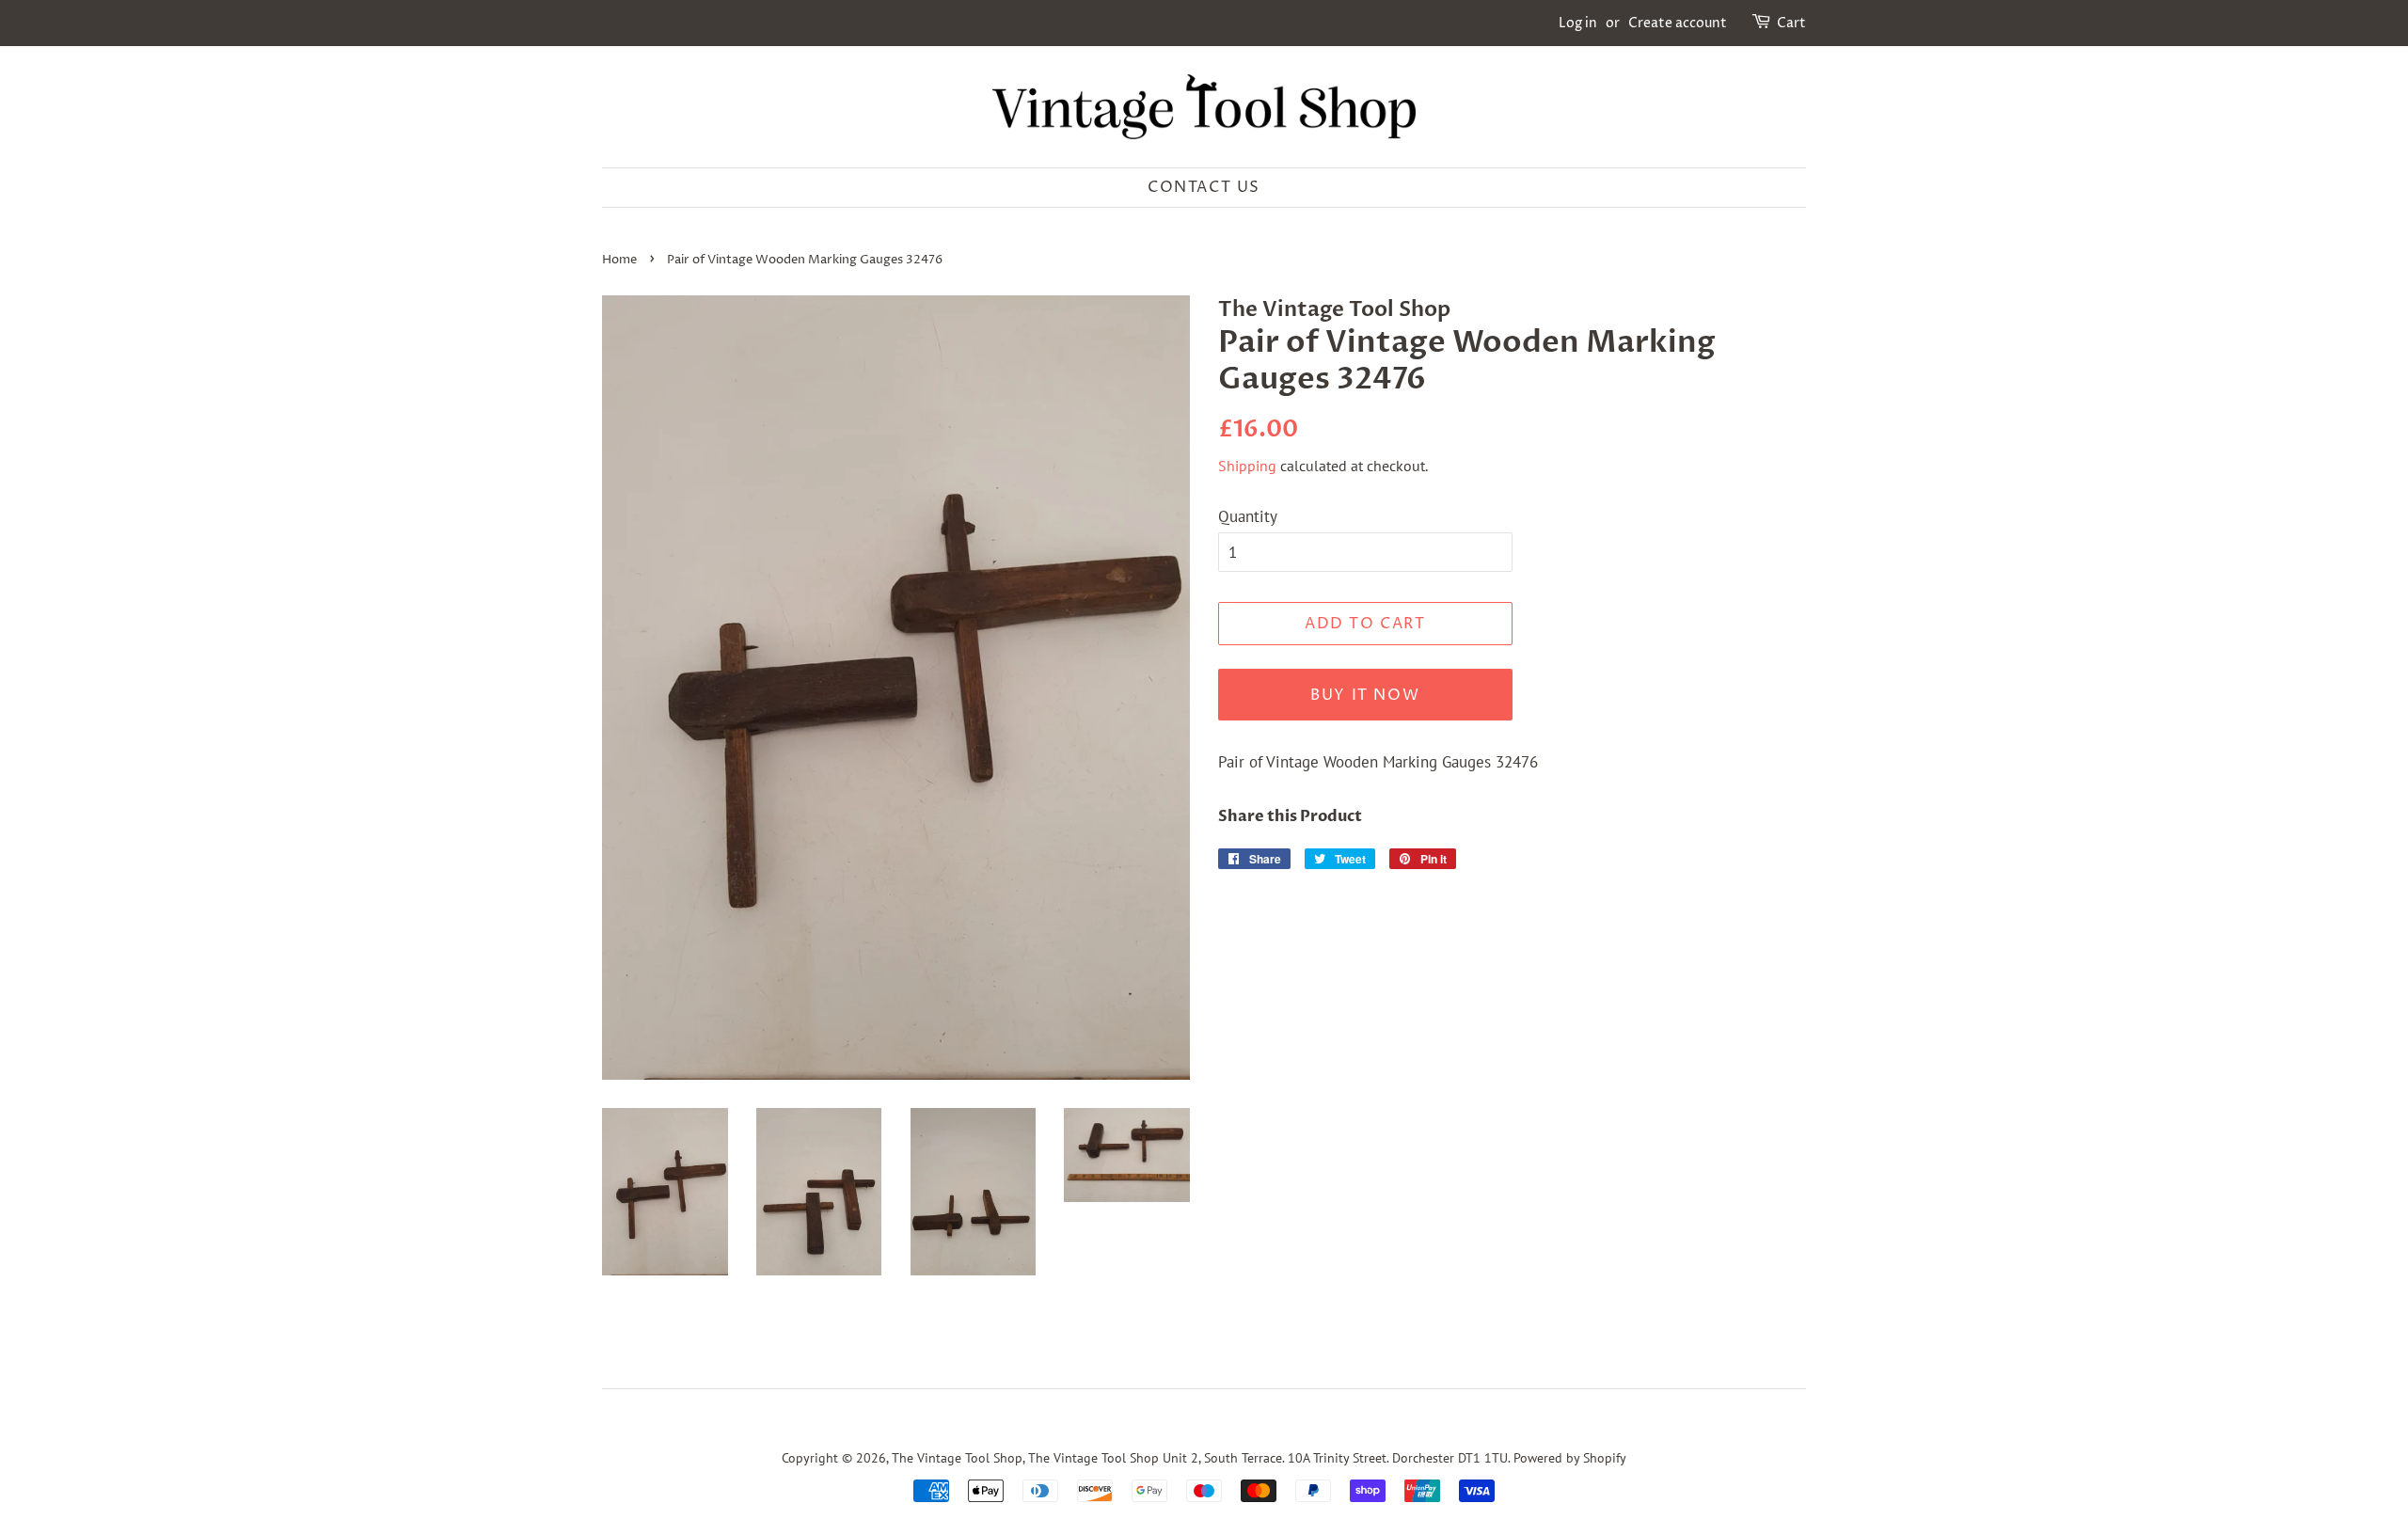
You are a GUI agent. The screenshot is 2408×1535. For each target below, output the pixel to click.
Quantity (1248, 516)
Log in (1578, 23)
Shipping (1247, 466)
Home (619, 260)
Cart (1791, 23)
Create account (1678, 23)
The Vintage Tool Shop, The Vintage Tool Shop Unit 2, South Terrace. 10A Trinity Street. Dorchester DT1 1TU (1200, 1457)
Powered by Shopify (1570, 1457)
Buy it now (1365, 695)
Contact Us (1204, 187)
